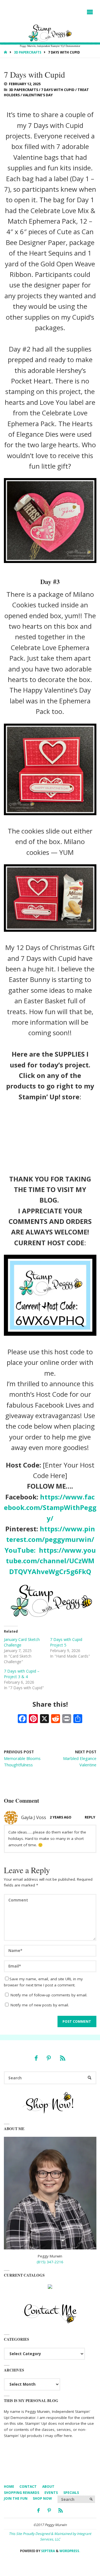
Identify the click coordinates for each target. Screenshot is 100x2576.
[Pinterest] (49, 2058)
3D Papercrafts (28, 52)
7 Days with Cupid (58, 90)
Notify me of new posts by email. (40, 2005)
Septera (48, 2551)
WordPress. (70, 2551)
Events (51, 2493)
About (48, 2487)
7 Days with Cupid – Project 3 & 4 (22, 1674)
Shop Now (42, 2498)
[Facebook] (36, 2058)
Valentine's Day (38, 95)
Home (9, 2487)
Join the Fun (16, 2498)
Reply (90, 1817)
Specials (71, 2493)
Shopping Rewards (22, 2493)
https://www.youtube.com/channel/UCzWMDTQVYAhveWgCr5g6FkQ (51, 1561)
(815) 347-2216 (50, 2262)
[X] (44, 1719)
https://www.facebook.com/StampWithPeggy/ (50, 1507)
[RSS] (62, 2058)
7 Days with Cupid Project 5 (66, 1642)
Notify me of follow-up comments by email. (49, 1995)
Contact (28, 2487)
